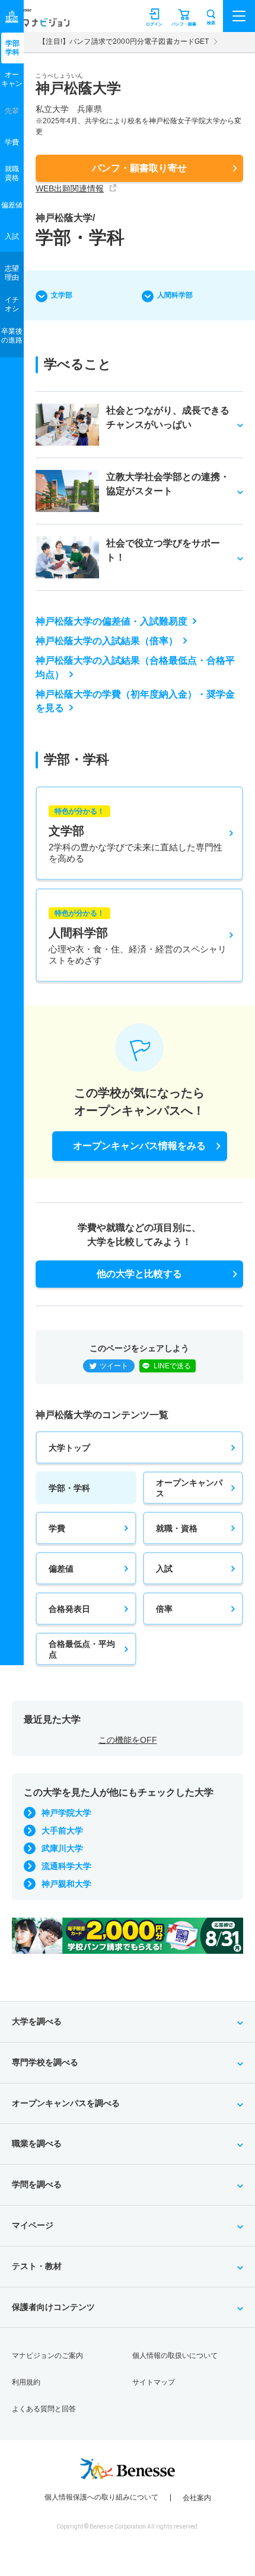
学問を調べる (37, 2184)
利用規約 (26, 2382)
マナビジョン (38, 22)
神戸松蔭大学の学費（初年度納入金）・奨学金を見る (135, 701)
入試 (164, 1569)
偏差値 (61, 1569)
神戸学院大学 (66, 1813)
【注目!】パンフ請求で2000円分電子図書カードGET (124, 41)
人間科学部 (175, 295)
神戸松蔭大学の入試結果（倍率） (107, 641)
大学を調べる (37, 2021)
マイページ (33, 2225)
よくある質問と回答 (44, 2409)
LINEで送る (172, 1366)
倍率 (164, 1609)
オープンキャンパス (189, 1488)
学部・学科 (69, 1488)
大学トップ (69, 1448)
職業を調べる (37, 2143)
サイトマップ (154, 2382)
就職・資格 (177, 1528)
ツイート (114, 1366)
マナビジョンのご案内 (47, 2356)
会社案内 (197, 2498)
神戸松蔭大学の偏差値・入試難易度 (111, 621)
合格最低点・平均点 (82, 1649)
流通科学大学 (66, 1866)
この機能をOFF (128, 1740)
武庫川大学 (62, 1848)
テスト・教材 (37, 2266)
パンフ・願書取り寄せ (139, 168)
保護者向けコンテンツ (53, 2307)
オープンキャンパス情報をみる (139, 1146)
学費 (57, 1528)
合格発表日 (69, 1609)
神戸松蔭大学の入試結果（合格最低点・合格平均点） (135, 668)
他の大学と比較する (139, 1274)
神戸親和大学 (66, 1884)
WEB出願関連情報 (70, 188)
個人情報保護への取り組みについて (101, 2497)
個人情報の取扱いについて (175, 2356)
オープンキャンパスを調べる (66, 2103)
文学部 (62, 295)
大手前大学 (62, 1831)
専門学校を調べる (45, 2062)
